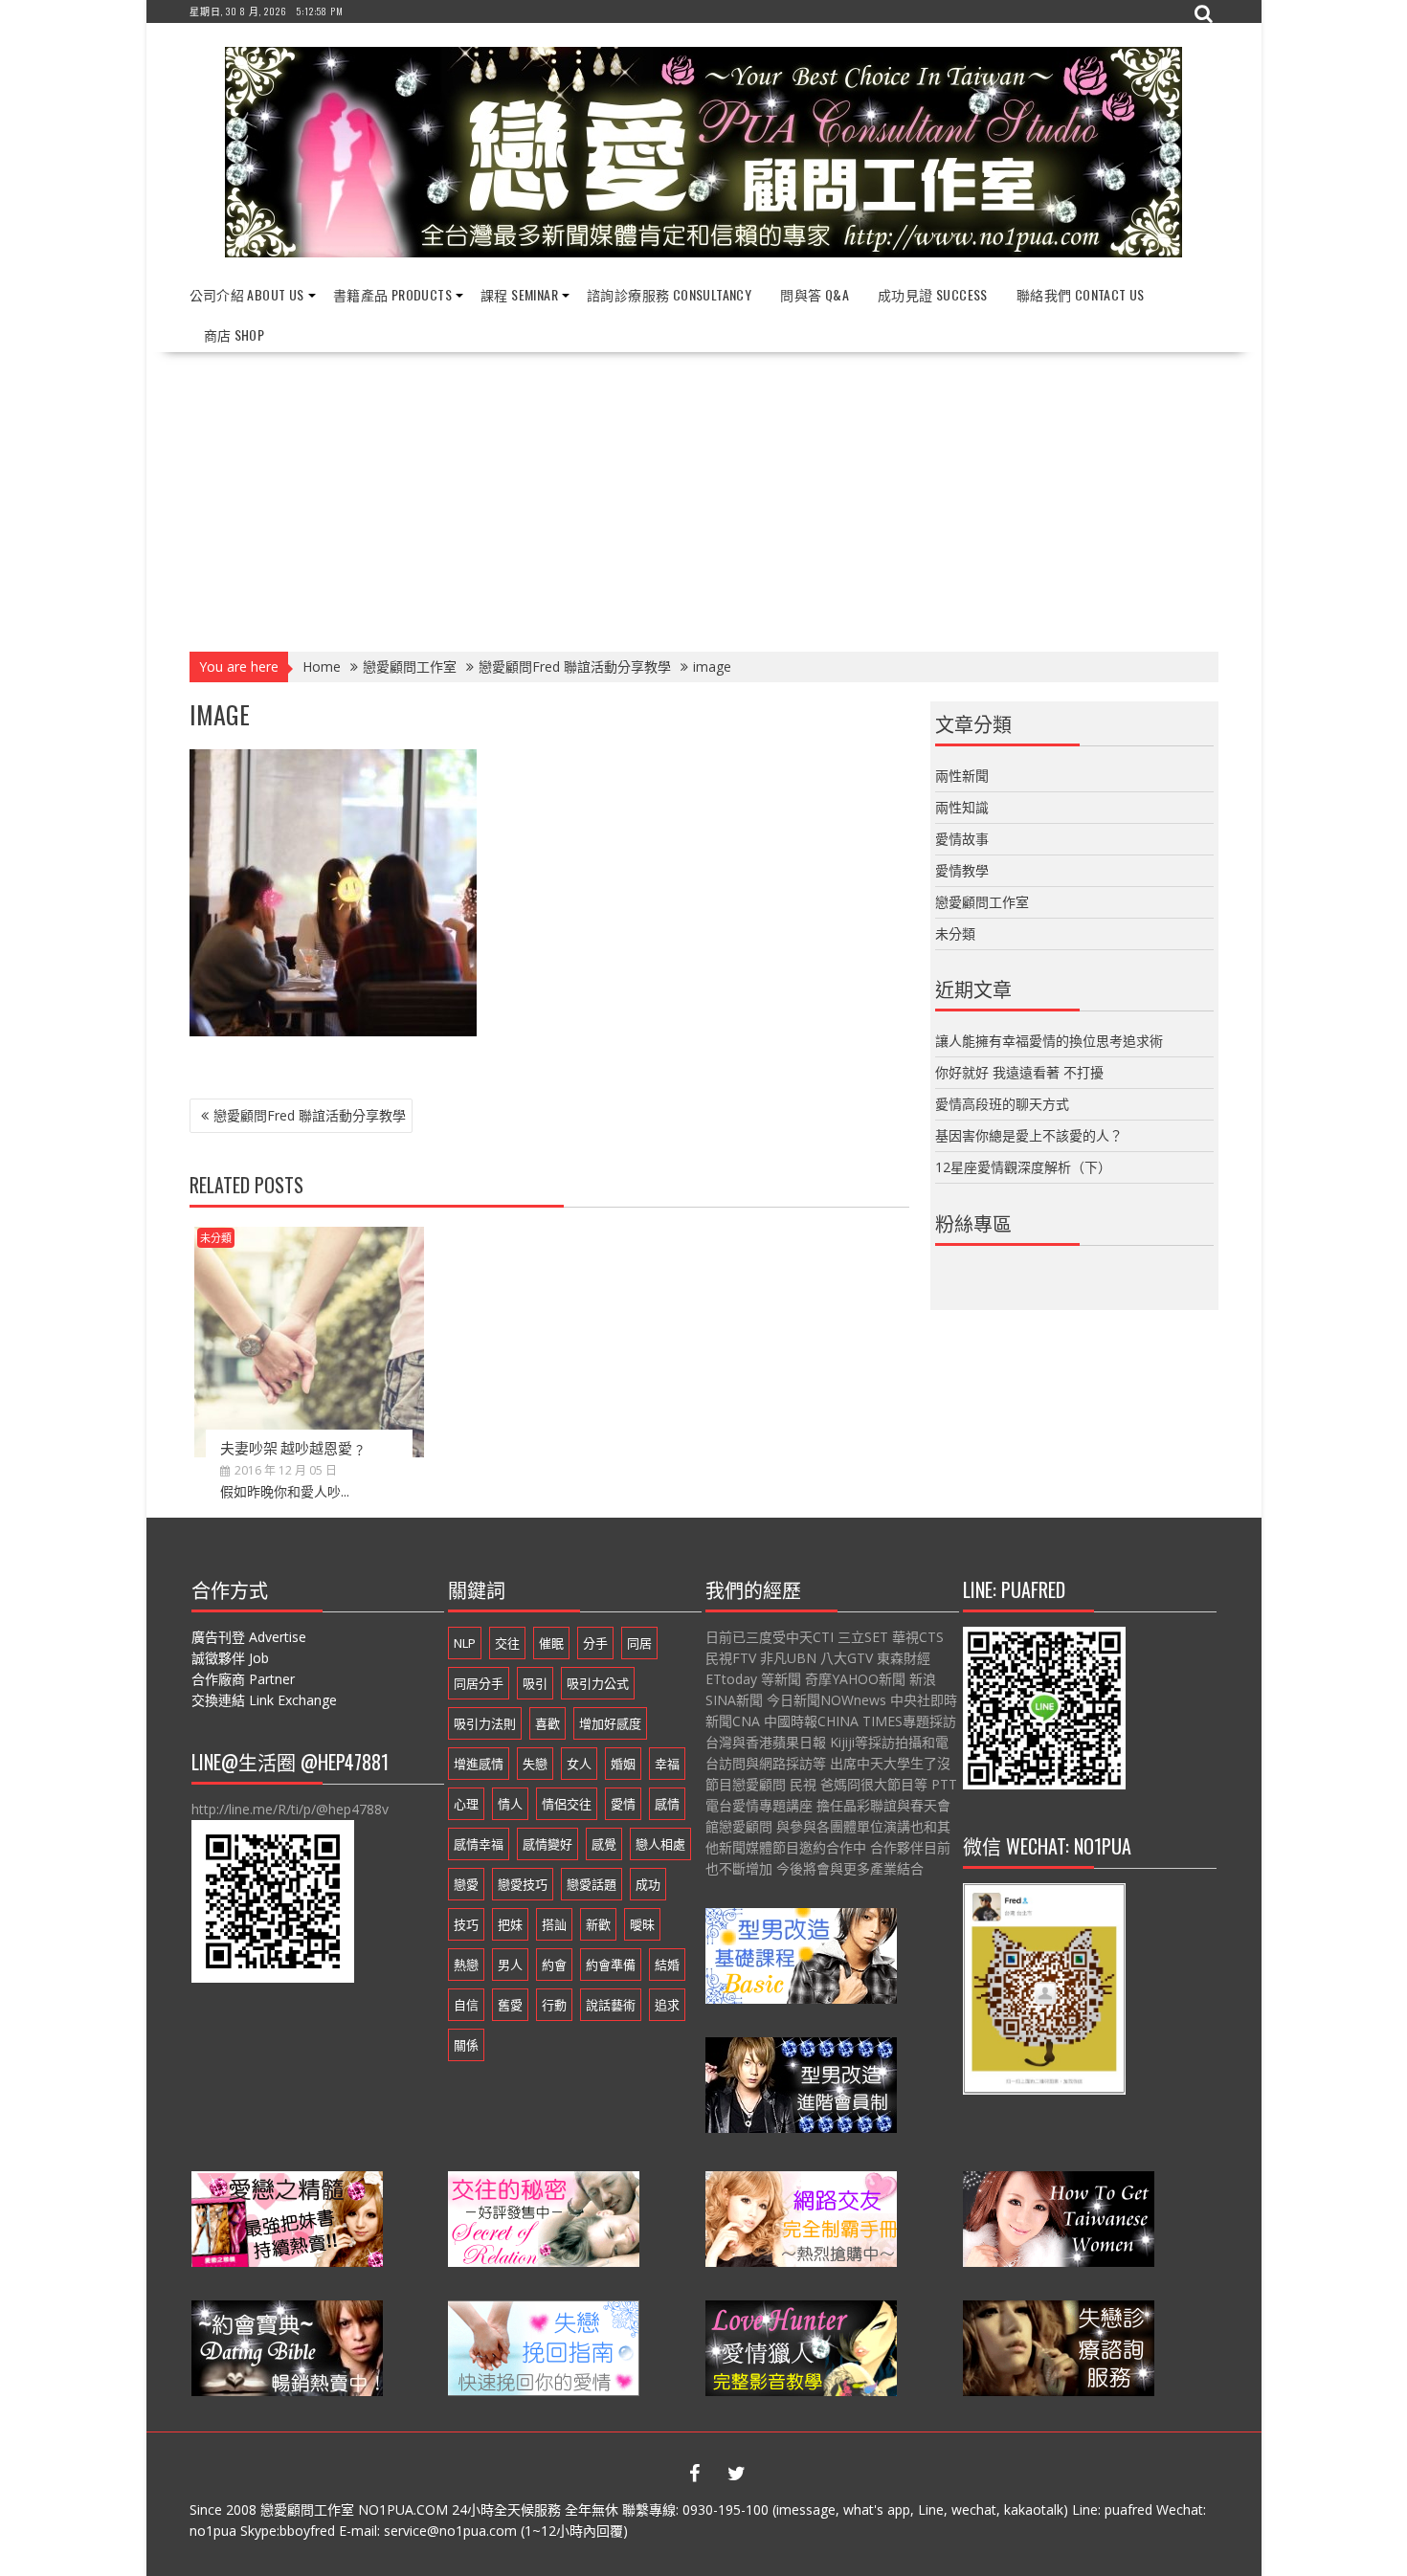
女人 (579, 1764)
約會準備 (611, 1965)
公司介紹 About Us (247, 294)
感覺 (604, 1844)
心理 (466, 1804)
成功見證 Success (933, 294)
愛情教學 (962, 870)
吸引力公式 (598, 1683)
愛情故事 (962, 839)
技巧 (466, 1924)
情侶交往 (567, 1804)
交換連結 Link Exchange (264, 1700)
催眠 (551, 1643)
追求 (667, 2005)
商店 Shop (234, 334)
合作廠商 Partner (243, 1679)
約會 (554, 1965)
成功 (648, 1884)
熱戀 (466, 1965)
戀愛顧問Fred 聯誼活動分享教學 (310, 1115)
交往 (507, 1643)
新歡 (598, 1924)
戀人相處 (660, 1844)
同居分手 (479, 1683)
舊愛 (510, 2005)
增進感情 (479, 1764)
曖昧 (642, 1924)
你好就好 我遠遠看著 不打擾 (1019, 1072)
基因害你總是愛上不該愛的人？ (1029, 1135)
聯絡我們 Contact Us (1081, 294)
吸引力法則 (485, 1723)
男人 (510, 1965)
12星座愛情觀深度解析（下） (1023, 1167)
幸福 (667, 1764)
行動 (554, 2005)
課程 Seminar (519, 294)
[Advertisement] (704, 496)
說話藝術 (611, 2005)
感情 (667, 1804)
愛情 (623, 1804)
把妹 (510, 1924)
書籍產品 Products (392, 294)
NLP (465, 1643)
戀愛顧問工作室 (982, 902)
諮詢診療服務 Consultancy (669, 294)
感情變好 (547, 1844)
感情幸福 (479, 1844)
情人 (510, 1804)
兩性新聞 (962, 776)
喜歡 (547, 1723)
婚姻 (623, 1764)
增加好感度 (610, 1723)
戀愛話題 (592, 1884)
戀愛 (466, 1884)
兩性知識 (962, 807)
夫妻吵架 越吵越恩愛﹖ (293, 1447)
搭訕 (554, 1924)
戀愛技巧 (523, 1884)
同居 (639, 1643)
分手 (595, 1643)
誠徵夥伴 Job (230, 1658)
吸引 (535, 1683)
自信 (466, 2005)
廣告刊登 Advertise (249, 1637)
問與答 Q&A (815, 294)
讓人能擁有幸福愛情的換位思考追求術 (1049, 1041)
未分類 (216, 1238)
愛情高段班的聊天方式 (1002, 1104)
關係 (466, 2045)
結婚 (667, 1965)
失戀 (535, 1764)
